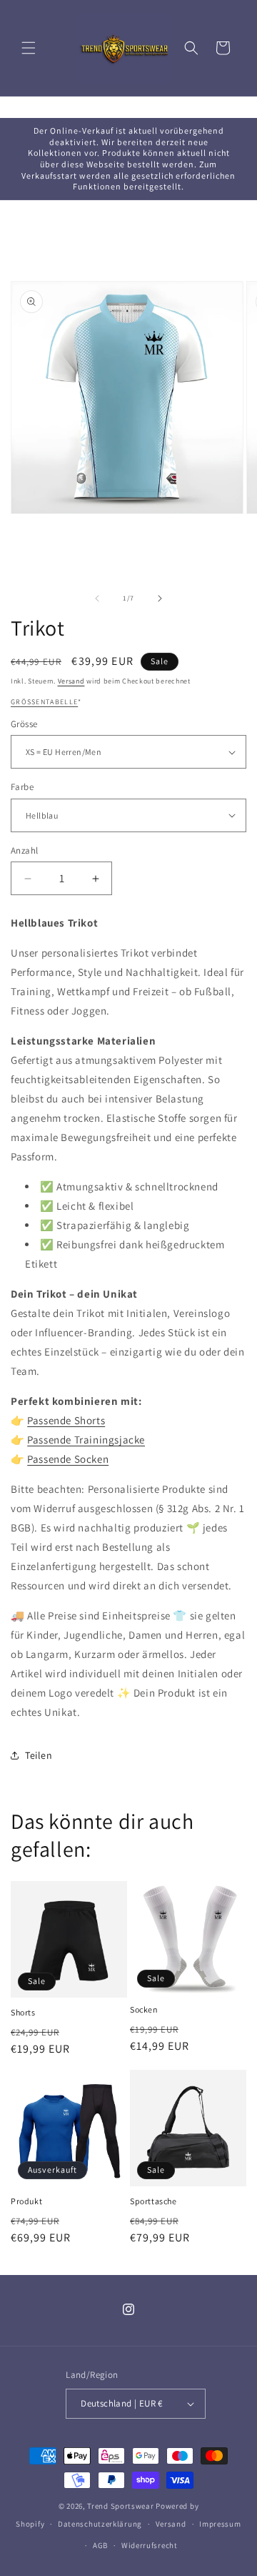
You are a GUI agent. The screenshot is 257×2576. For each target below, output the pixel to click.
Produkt (26, 2201)
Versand (71, 681)
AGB (100, 2545)
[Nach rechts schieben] (160, 598)
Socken (144, 2009)
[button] (29, 48)
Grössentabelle (44, 702)
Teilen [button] (39, 1755)
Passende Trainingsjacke (86, 1440)
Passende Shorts (66, 1420)
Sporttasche (153, 2201)
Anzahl (24, 850)
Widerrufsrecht (150, 2545)
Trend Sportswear (120, 2506)
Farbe (22, 787)
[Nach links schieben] (97, 598)
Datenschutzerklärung (100, 2524)
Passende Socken (68, 1459)
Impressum (220, 2524)
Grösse (24, 724)
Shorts (23, 2012)
